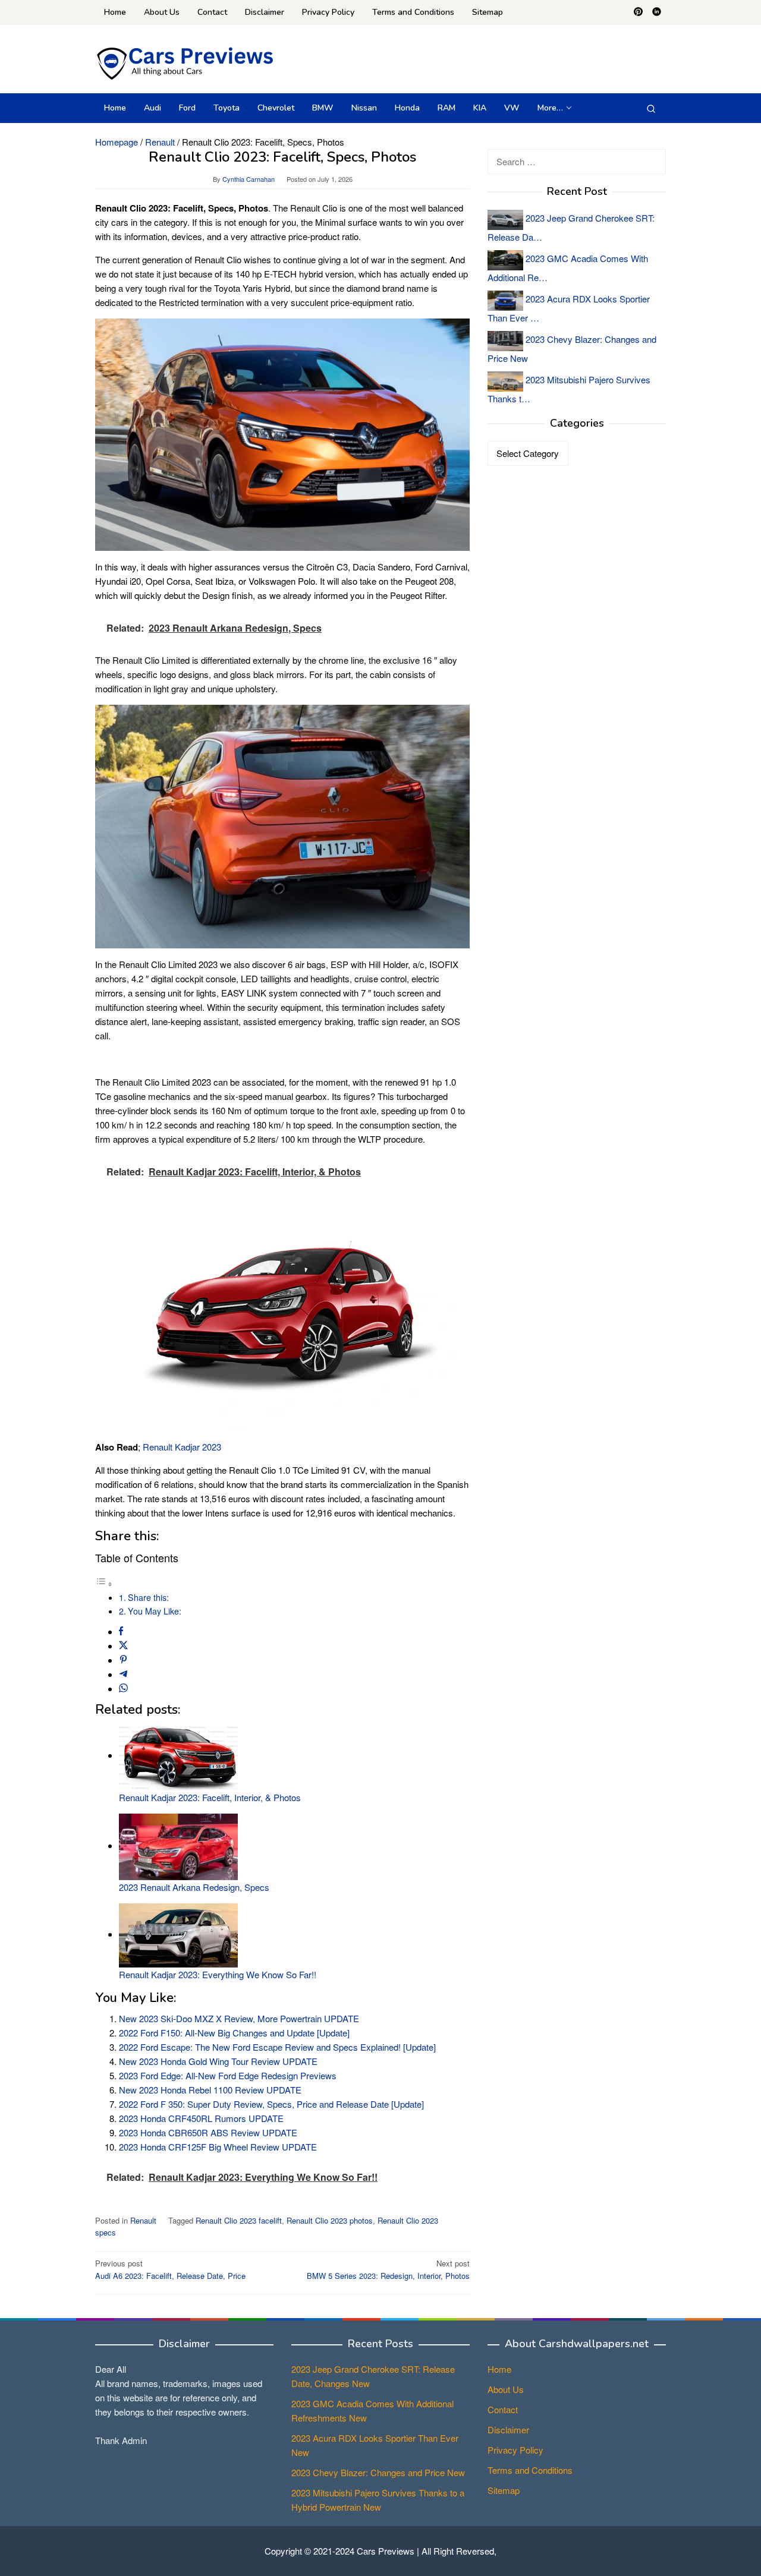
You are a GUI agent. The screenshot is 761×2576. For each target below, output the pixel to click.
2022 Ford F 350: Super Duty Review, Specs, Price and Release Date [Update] (271, 2104)
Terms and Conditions (530, 2470)
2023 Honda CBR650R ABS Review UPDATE (208, 2132)
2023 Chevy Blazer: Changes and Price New (378, 2472)
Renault (143, 2220)
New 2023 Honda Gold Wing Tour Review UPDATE (218, 2061)
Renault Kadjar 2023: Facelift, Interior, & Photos (210, 1797)
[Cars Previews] (184, 62)
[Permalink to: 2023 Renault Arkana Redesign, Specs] (178, 1845)
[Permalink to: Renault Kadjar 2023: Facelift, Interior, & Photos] (178, 1755)
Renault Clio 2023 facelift (239, 2220)
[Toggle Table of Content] (104, 1583)
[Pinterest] (638, 12)
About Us (506, 2389)
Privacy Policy (515, 2450)
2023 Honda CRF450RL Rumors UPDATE (201, 2118)
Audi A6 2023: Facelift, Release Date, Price (170, 2269)
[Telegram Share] (123, 1674)
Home (499, 2369)
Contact (503, 2409)
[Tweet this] (123, 1646)
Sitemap (504, 2490)
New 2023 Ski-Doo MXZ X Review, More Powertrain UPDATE (239, 2018)
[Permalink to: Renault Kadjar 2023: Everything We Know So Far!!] (178, 1934)
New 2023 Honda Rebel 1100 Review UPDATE (210, 2090)
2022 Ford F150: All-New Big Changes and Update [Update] (234, 2033)
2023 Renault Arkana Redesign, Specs (194, 1887)
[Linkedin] (657, 12)
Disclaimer (508, 2430)
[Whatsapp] (123, 1689)
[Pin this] (123, 1660)
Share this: (148, 1597)
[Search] (651, 108)
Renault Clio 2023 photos (330, 2220)
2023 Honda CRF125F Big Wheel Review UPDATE (218, 2147)
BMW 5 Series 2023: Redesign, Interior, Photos (388, 2269)
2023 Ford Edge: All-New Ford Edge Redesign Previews (228, 2075)
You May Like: (155, 1611)
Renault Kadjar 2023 (182, 1447)
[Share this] (121, 1631)
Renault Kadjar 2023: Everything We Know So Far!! (218, 1974)
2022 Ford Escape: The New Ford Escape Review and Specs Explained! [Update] (277, 2047)
